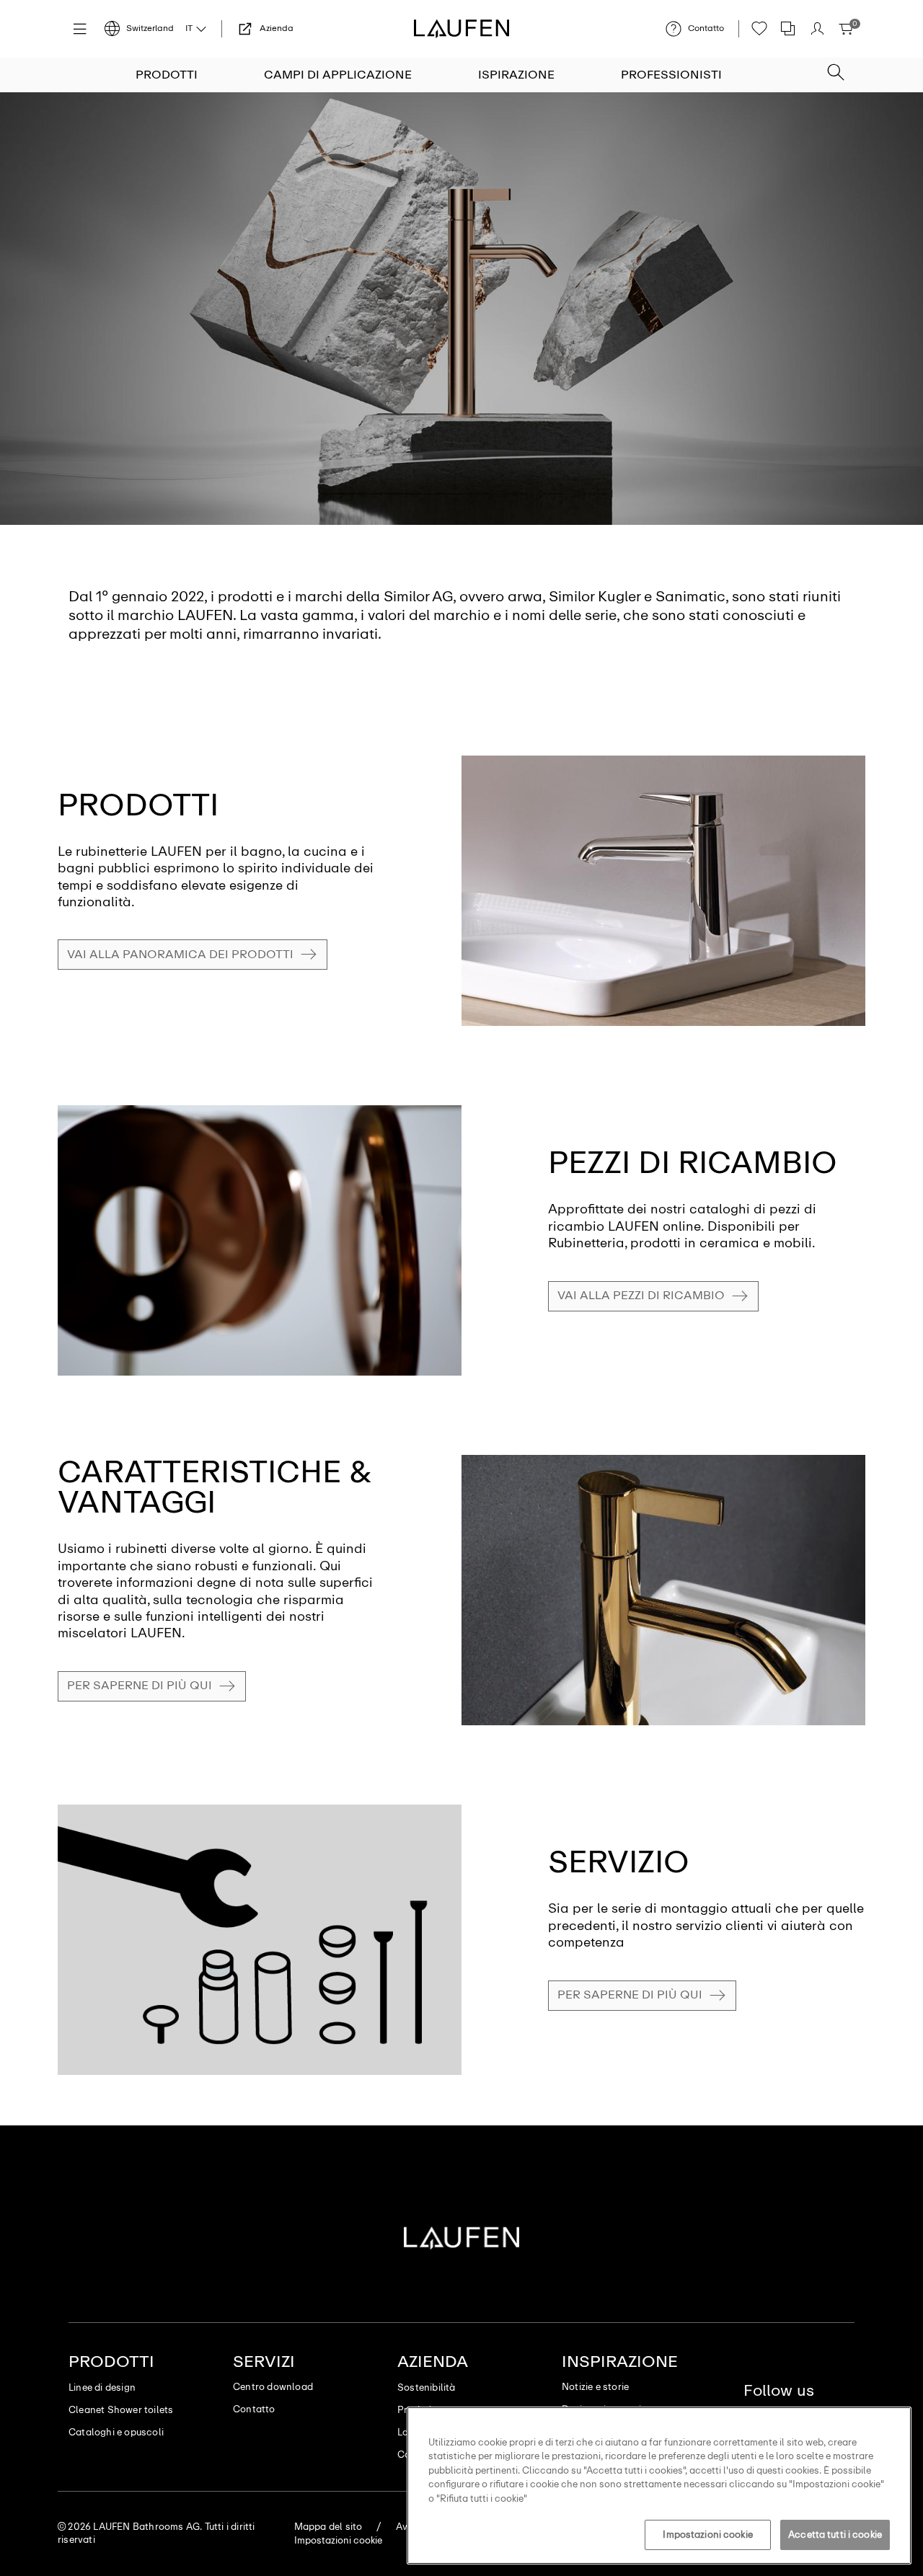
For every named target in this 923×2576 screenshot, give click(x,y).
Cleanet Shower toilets (121, 2410)
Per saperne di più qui (140, 1685)
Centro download (273, 2387)
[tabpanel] (461, 309)
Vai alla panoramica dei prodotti (180, 954)
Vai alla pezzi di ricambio (641, 1295)
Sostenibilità (427, 2387)
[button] (836, 68)
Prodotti (167, 75)
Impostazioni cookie (707, 2535)
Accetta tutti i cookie (835, 2535)
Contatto (254, 2409)
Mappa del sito (328, 2527)
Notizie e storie (595, 2387)
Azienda (433, 2362)
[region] (659, 2486)
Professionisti (671, 75)
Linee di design (102, 2387)
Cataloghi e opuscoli (116, 2432)
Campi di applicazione (338, 75)
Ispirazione (516, 75)
